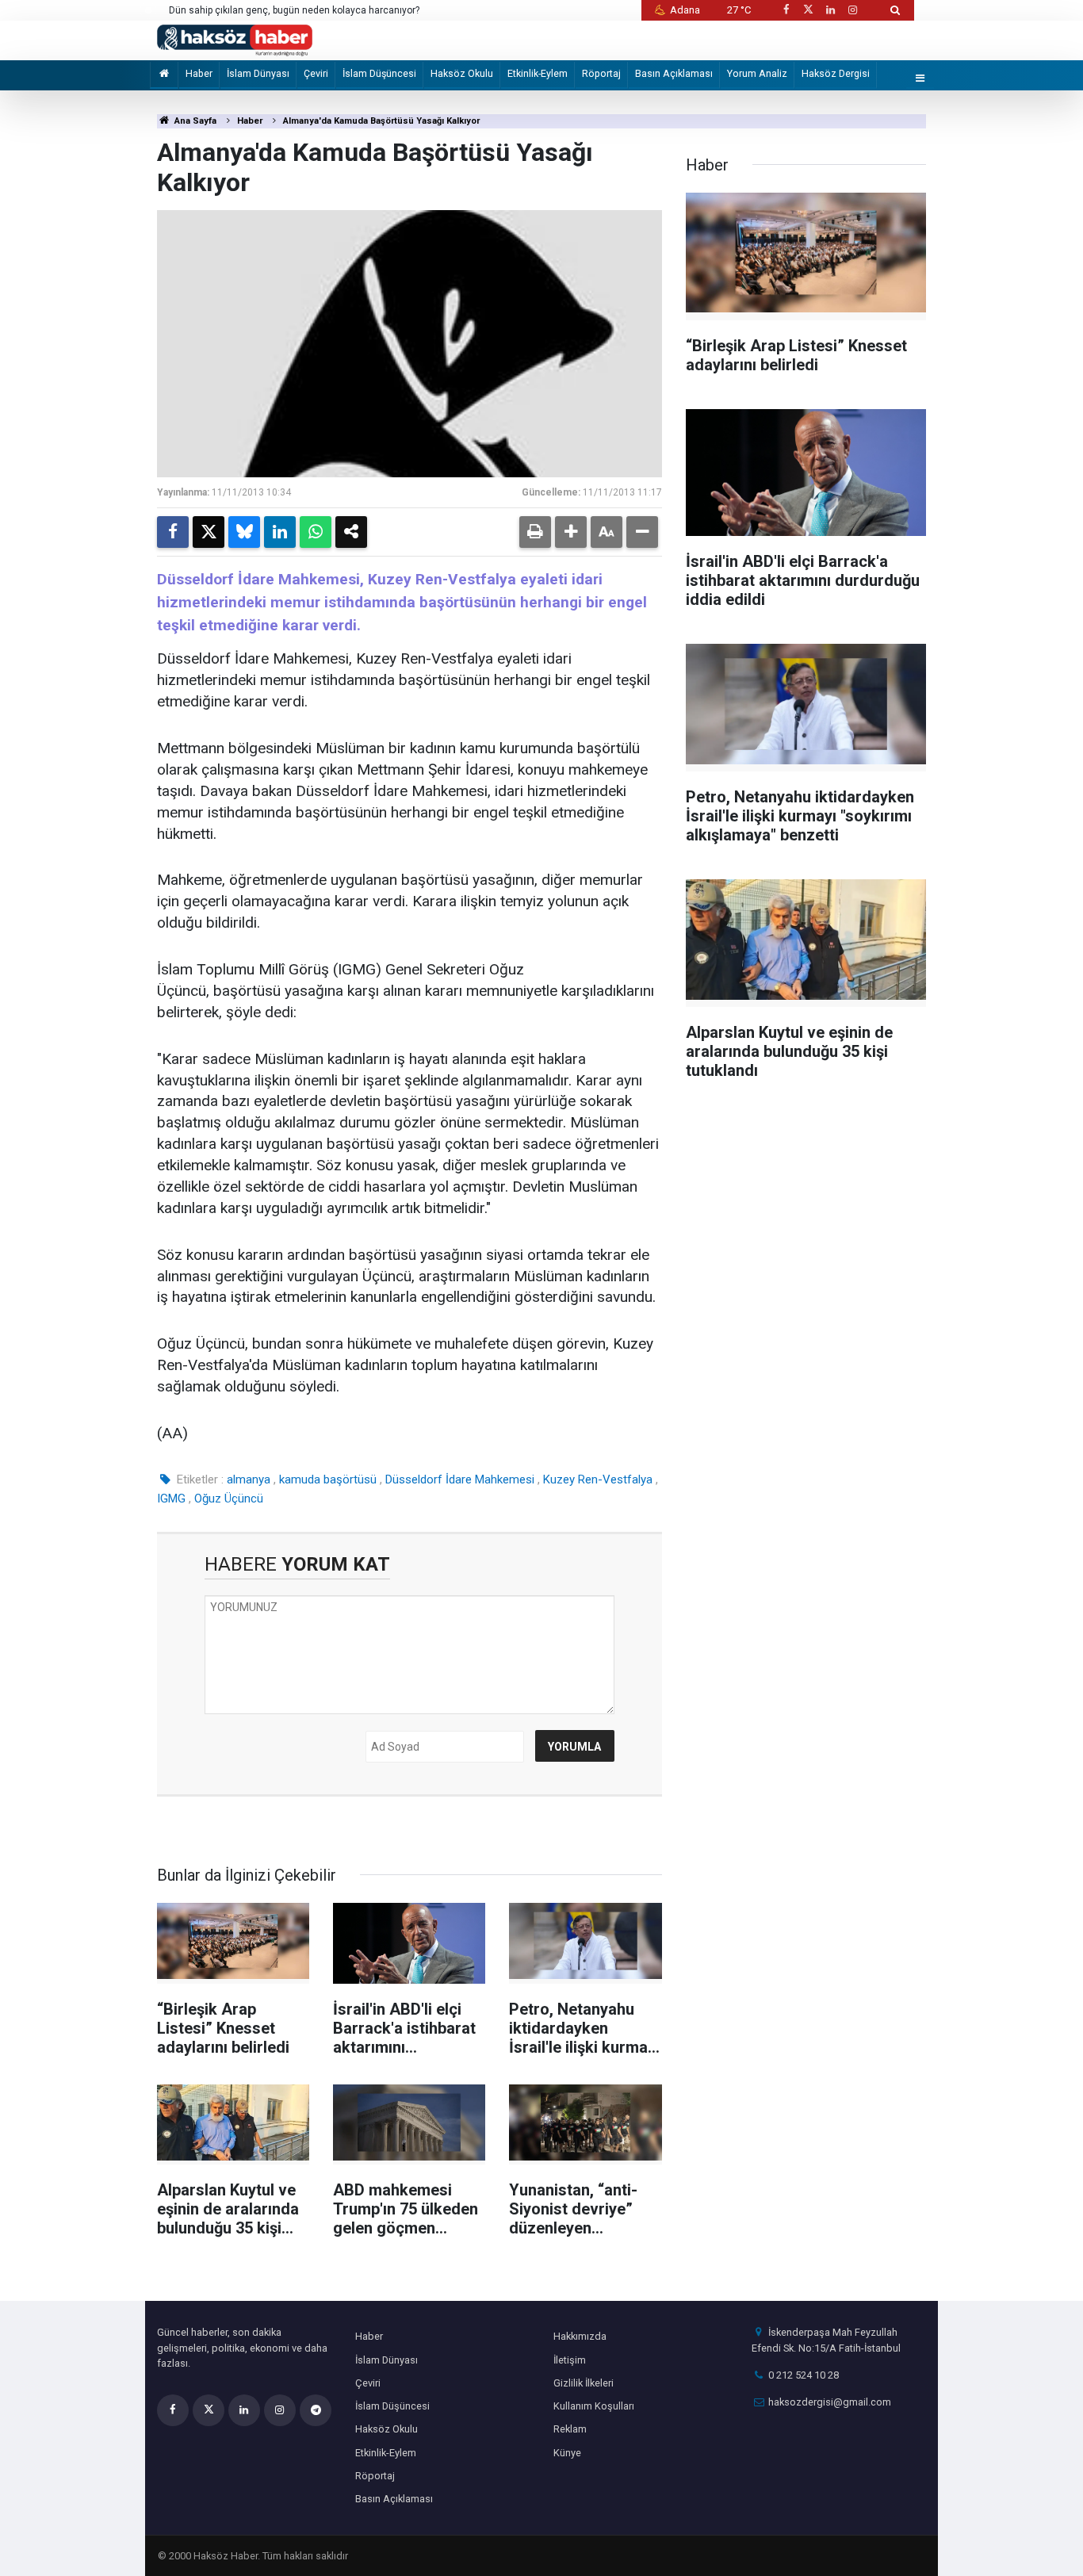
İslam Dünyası (258, 73)
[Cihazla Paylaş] (351, 532)
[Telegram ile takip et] (316, 2410)
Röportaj (601, 73)
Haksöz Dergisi (836, 73)
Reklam (570, 2429)
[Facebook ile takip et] (786, 10)
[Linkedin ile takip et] (830, 10)
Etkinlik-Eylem (538, 73)
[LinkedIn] (280, 532)
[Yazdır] (535, 532)
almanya (249, 1479)
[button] (571, 532)
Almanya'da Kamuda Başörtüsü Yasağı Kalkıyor (381, 121)
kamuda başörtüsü (328, 1479)
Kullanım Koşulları (594, 2406)
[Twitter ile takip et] (808, 10)
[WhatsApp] (316, 532)
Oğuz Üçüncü (229, 1499)
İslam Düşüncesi (379, 73)
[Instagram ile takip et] (853, 10)
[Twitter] (209, 532)
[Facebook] (173, 532)
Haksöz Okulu (462, 73)
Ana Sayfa (194, 121)
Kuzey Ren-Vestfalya (598, 1479)
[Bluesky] (244, 532)
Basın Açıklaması (674, 73)
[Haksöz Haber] (235, 39)
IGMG (171, 1499)
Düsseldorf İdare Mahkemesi (460, 1479)
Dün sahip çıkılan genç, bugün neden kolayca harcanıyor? (294, 10)
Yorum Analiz (757, 73)
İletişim (570, 2360)
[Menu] (920, 79)
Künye (567, 2453)
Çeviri (316, 73)
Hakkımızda (580, 2336)
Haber (199, 73)
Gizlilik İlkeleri (584, 2383)
